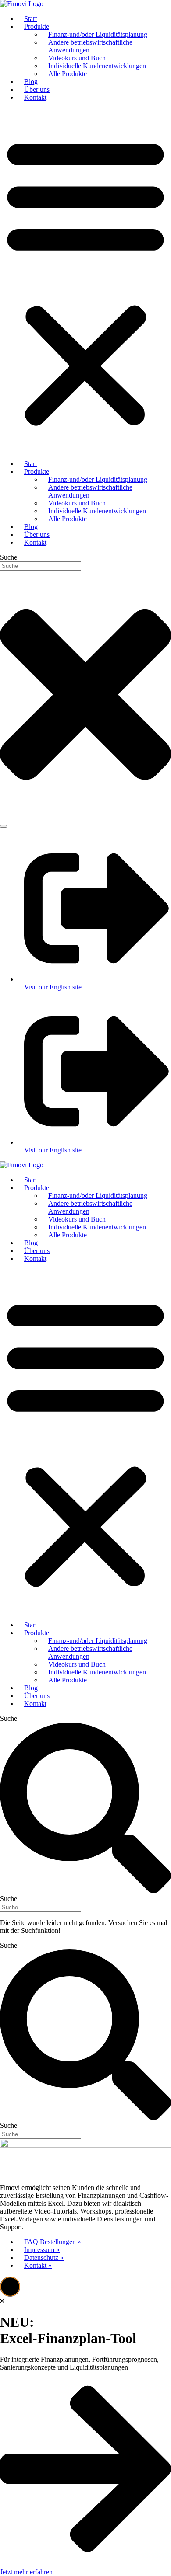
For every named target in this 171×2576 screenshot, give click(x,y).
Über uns (37, 89)
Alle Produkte (68, 74)
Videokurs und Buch (77, 58)
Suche (9, 1718)
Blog (31, 82)
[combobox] (41, 566)
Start (30, 19)
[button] (85, 281)
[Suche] (4, 826)
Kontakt (35, 97)
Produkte (37, 26)
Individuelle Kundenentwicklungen (97, 66)
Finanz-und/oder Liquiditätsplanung (98, 34)
